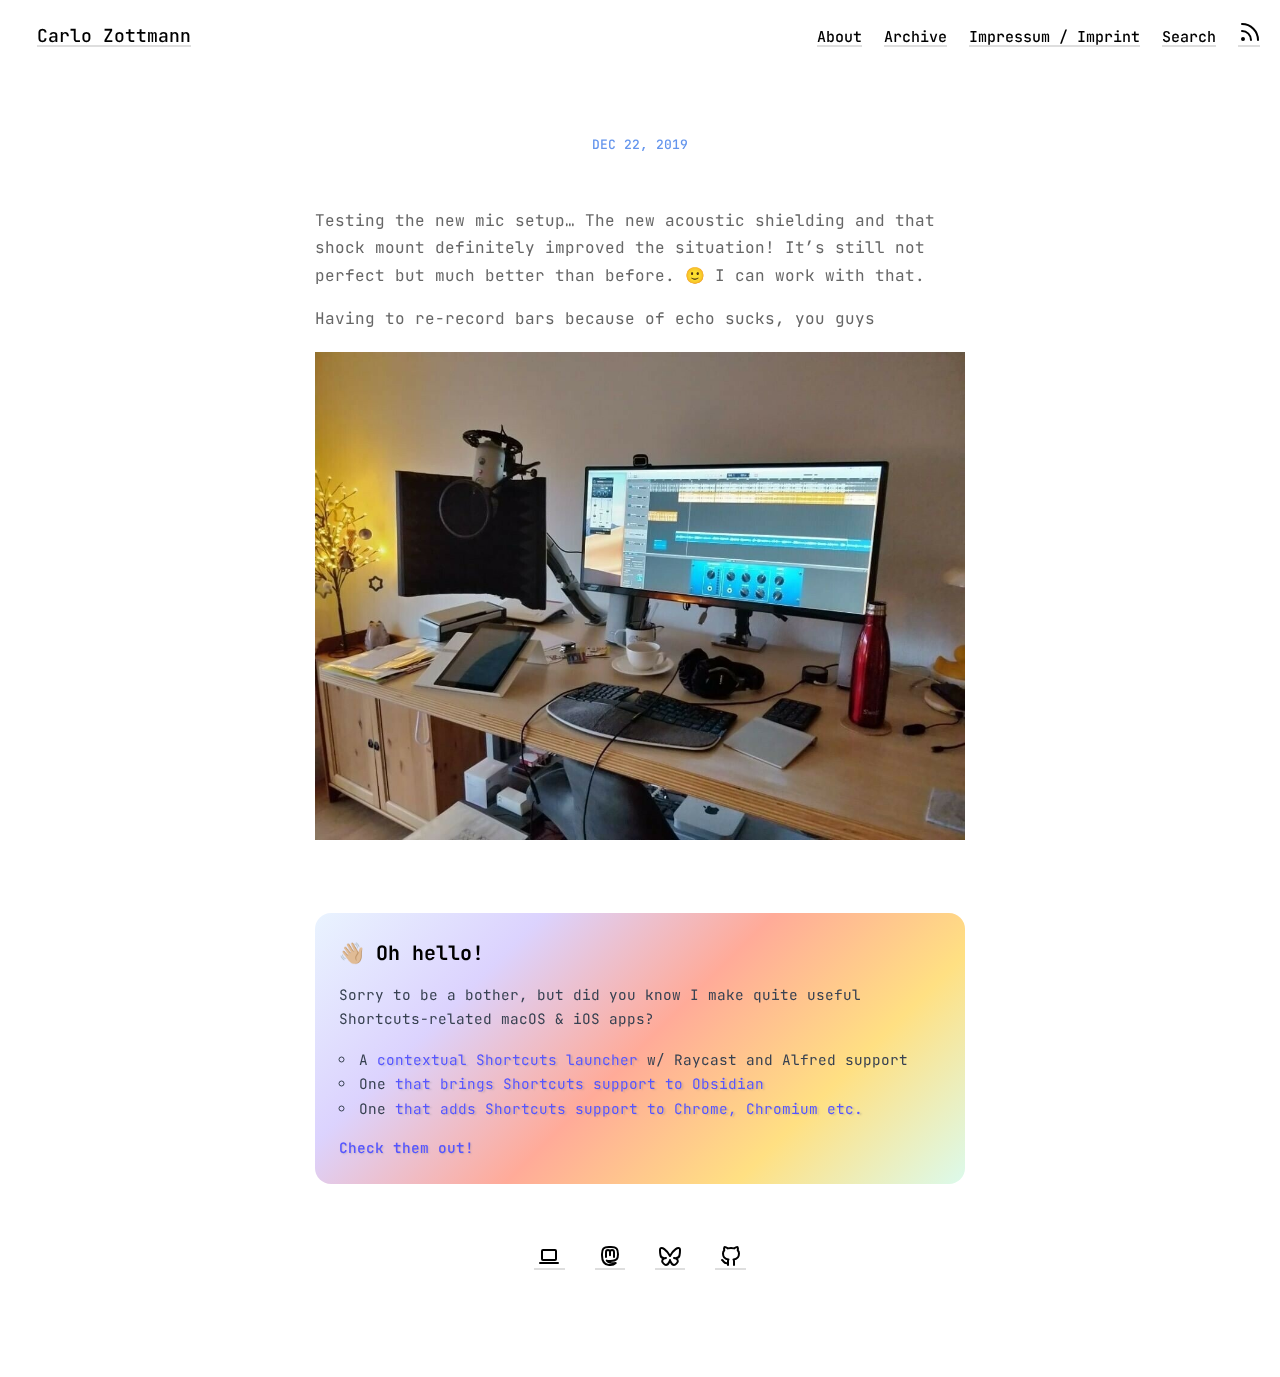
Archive (915, 37)
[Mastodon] (610, 1257)
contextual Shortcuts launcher (507, 1059)
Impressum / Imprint (1054, 37)
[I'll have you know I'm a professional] (549, 1257)
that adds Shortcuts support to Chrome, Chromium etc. (629, 1108)
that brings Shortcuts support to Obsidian (579, 1083)
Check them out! (406, 1147)
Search (1189, 37)
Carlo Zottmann (114, 35)
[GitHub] (730, 1257)
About (839, 37)
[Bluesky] (670, 1257)
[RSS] (1249, 37)
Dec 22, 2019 (640, 144)
